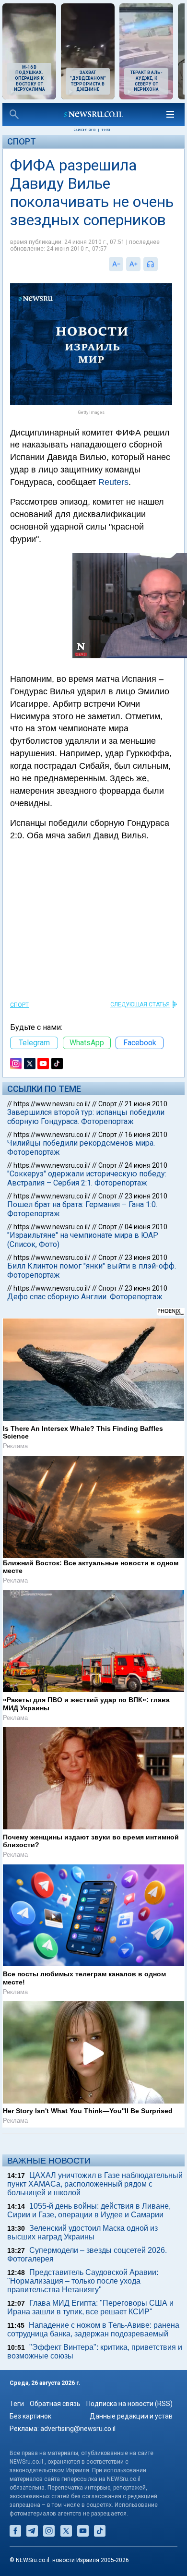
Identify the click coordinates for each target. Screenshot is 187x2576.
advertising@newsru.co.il (78, 2429)
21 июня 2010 (146, 1104)
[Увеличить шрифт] (133, 264)
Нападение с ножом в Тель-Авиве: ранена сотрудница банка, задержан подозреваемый (93, 2329)
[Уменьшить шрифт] (116, 264)
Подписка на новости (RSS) (129, 2404)
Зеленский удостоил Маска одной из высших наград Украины (82, 2232)
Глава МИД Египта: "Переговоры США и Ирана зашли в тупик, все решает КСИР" (90, 2307)
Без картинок (30, 2416)
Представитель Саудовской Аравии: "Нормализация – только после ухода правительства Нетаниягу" (83, 2281)
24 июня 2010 (146, 1165)
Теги (17, 2404)
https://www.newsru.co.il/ (52, 1104)
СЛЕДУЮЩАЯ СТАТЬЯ (140, 1004)
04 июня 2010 (146, 1227)
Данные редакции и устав (131, 2416)
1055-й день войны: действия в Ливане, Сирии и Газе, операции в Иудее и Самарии (89, 2210)
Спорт (22, 141)
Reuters (113, 482)
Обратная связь (55, 2404)
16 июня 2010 (146, 1135)
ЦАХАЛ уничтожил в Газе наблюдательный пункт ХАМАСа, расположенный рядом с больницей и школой (95, 2184)
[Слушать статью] (160, 264)
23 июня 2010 (146, 1196)
